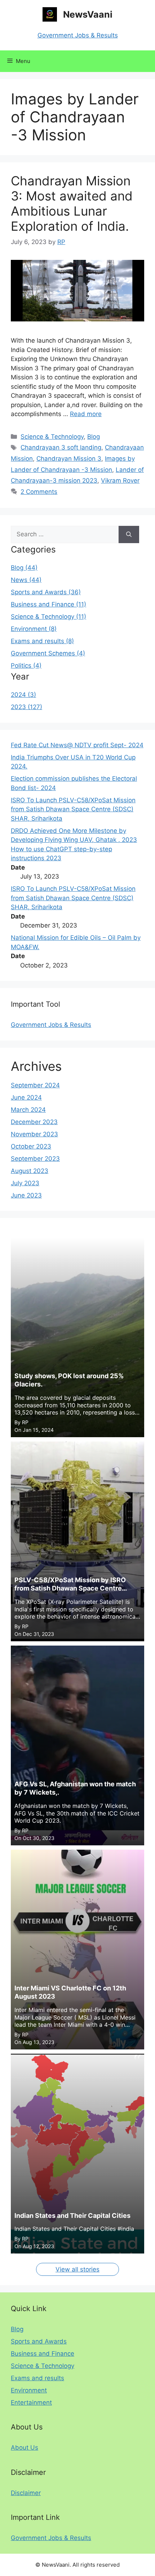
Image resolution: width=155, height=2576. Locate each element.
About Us (25, 2448)
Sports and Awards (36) (46, 592)
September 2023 (35, 1159)
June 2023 (26, 1195)
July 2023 (25, 1183)
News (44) (26, 580)
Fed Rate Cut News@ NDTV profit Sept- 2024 (77, 745)
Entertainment (31, 2403)
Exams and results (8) (42, 641)
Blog (94, 437)
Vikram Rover (120, 481)
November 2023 (34, 1134)
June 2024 (26, 1097)
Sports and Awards (39, 2341)
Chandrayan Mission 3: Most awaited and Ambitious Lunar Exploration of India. (72, 203)
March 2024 (28, 1110)
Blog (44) (24, 568)
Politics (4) (26, 666)
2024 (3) (23, 695)
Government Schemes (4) (48, 653)
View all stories (77, 2269)
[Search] (129, 534)
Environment (29, 2390)
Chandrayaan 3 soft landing (61, 447)
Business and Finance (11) (48, 604)
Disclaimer (26, 2493)
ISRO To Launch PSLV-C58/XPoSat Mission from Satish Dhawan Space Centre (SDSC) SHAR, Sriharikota (73, 809)
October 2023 (31, 1146)
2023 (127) (26, 707)
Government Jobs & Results (78, 35)
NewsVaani (88, 14)
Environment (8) (34, 629)
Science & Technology (52, 437)
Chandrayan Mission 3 (69, 459)
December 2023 (34, 1122)
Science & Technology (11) (48, 617)
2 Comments (39, 492)
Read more (86, 414)
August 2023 (30, 1171)
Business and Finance (43, 2354)
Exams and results (37, 2378)
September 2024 (35, 1085)
